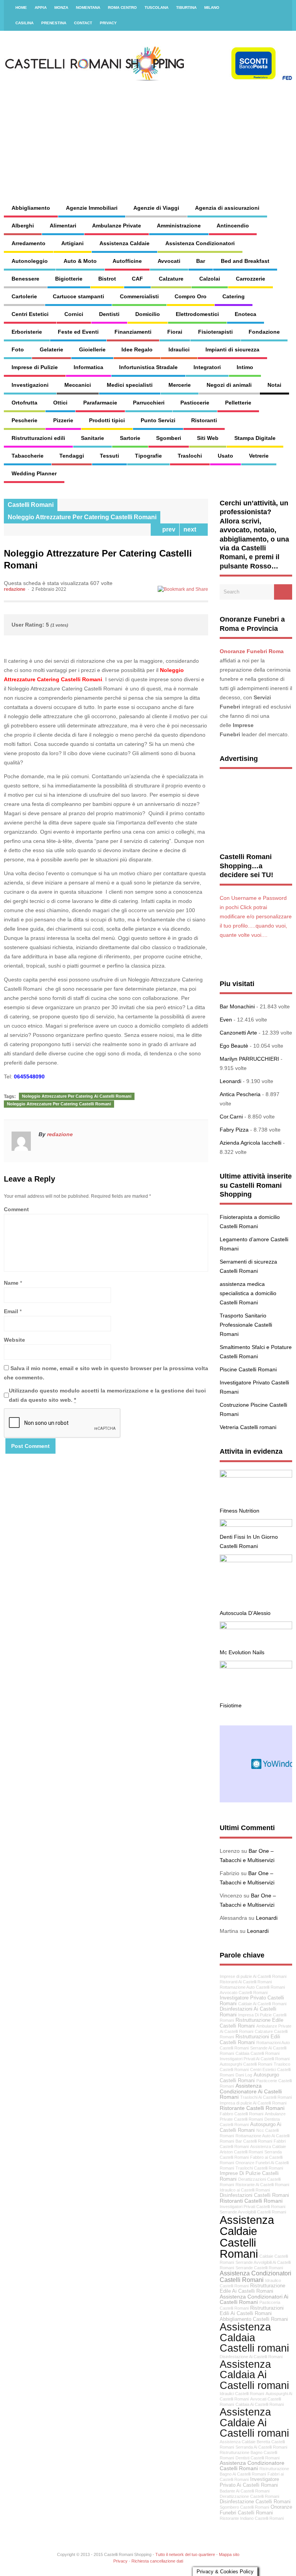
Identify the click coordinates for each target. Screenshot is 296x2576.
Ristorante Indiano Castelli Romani (252, 2518)
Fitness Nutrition (240, 1511)
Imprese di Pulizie (35, 367)
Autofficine (127, 261)
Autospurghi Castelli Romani (246, 2064)
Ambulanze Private (117, 226)
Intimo (245, 367)
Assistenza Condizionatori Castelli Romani (256, 2276)
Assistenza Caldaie (124, 243)
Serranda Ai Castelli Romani (261, 2447)
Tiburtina (186, 8)
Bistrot (107, 279)
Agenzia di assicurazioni (227, 208)
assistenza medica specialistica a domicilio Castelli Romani (248, 1293)
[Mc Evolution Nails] (256, 1627)
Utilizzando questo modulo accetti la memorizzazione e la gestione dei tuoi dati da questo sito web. (107, 1395)
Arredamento (29, 243)
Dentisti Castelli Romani (257, 2458)
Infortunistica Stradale (148, 367)
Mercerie (180, 385)
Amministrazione (179, 226)
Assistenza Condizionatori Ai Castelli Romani (254, 2299)
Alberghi (23, 226)
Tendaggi (72, 456)
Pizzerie (63, 420)
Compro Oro (191, 296)
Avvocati (169, 261)
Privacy (108, 23)
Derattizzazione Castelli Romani (249, 2496)
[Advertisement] (191, 135)
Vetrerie (259, 456)
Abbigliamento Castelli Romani (254, 2319)
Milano (212, 8)
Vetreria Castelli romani (248, 1427)
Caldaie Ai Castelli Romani (262, 2004)
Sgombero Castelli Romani (244, 2507)
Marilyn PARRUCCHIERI (249, 1059)
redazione (15, 589)
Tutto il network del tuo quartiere (185, 2554)
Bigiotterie (69, 279)
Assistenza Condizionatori (200, 243)
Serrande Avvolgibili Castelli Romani (253, 2212)
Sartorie (130, 438)
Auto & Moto (80, 261)
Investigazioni (30, 385)
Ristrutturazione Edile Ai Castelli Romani (252, 2289)
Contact (83, 23)
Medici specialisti (130, 385)
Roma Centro (122, 8)
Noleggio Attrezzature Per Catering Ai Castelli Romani (77, 1096)
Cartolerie (24, 296)
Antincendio (233, 226)
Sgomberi (169, 438)
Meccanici (78, 385)
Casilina (24, 23)
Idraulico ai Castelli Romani (245, 2190)
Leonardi (230, 1081)
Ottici (60, 403)
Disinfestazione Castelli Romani (255, 2502)
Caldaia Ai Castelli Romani (260, 2404)
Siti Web (208, 438)
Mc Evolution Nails (242, 1652)
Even (226, 1020)
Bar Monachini (237, 1006)
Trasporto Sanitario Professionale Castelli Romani (246, 1325)
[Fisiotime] (256, 1667)
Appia (41, 8)
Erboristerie (27, 332)
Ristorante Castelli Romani (252, 2108)
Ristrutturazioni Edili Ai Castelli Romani (252, 2311)
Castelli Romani (31, 505)
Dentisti (109, 314)
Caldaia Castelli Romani (257, 2053)
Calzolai (210, 279)
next (191, 529)
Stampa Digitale (255, 438)
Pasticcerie (195, 403)
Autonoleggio (30, 261)
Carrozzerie (251, 279)
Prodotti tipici (107, 420)
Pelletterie (238, 403)
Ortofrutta (24, 403)
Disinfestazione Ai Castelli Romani (251, 2357)
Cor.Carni (231, 1117)
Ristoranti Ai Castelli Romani (246, 1982)
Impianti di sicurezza (232, 349)
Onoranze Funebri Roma (252, 651)
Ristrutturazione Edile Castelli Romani (251, 2023)
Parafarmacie (100, 403)
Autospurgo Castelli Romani (249, 2078)
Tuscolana (156, 8)
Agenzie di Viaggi (156, 208)
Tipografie (148, 456)
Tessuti (109, 456)
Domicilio (148, 314)
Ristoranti (204, 420)
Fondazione (264, 332)
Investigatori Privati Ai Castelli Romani (255, 2059)
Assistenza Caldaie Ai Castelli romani (254, 2422)
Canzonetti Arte (238, 1033)
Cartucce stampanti (78, 296)
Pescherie (24, 420)
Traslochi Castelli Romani (259, 2168)
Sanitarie (92, 438)
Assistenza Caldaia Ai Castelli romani (254, 2375)
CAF (137, 279)
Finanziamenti (133, 332)
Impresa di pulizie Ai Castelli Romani (253, 2103)
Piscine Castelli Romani (248, 1369)
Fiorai (175, 332)
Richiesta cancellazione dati (157, 2561)
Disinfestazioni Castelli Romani (254, 2195)
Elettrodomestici (197, 314)
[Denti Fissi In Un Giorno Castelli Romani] (256, 1525)
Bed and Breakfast (245, 261)
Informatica (88, 367)
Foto (18, 349)
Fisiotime (231, 1705)
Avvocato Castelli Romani (244, 1993)
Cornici (74, 314)
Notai (274, 385)
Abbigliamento (31, 208)
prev (167, 529)
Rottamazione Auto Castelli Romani (252, 1987)
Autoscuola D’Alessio (245, 1613)
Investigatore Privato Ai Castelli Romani (249, 2482)
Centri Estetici (30, 314)
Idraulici (179, 349)
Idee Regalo (137, 349)
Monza (61, 8)
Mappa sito (229, 2554)
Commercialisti (139, 296)
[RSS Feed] (282, 8)
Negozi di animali (229, 385)
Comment (16, 1209)
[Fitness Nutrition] (256, 1476)
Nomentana (88, 8)
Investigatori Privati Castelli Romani (252, 2207)
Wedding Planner (34, 473)
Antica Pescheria (240, 1094)
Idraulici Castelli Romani (242, 2394)
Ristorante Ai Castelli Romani (262, 2185)
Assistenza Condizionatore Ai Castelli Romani (251, 2091)
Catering (234, 296)
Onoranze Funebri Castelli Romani (256, 2510)
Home (21, 8)
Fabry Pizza (234, 1130)
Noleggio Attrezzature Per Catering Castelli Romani (82, 517)
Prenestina (54, 23)
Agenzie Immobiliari (92, 208)
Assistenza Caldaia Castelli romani (254, 2337)
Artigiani (72, 243)
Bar (201, 261)
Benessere (25, 279)
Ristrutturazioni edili (38, 438)
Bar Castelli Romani (254, 2141)
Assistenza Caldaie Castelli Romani (247, 2237)
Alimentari (63, 226)
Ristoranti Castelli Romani (251, 2201)
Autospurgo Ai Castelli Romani (251, 2127)
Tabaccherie (28, 456)
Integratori (207, 367)
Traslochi (190, 456)
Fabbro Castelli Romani (241, 2114)
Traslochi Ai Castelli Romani (266, 2097)
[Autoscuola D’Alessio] (256, 1560)
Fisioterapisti (215, 332)
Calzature (171, 279)
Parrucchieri (149, 403)
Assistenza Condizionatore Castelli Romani (252, 2466)
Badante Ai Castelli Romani (245, 2491)
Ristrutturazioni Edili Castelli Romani (250, 2040)
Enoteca (246, 314)
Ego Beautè (234, 1046)
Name (11, 1283)
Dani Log (244, 2075)
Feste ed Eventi (78, 332)
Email (11, 1311)
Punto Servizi (158, 420)
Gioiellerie (92, 349)
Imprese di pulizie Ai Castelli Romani (253, 1976)
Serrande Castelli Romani (259, 2268)
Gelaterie (51, 349)
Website (14, 1340)
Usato (225, 456)
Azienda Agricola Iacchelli (251, 1143)
